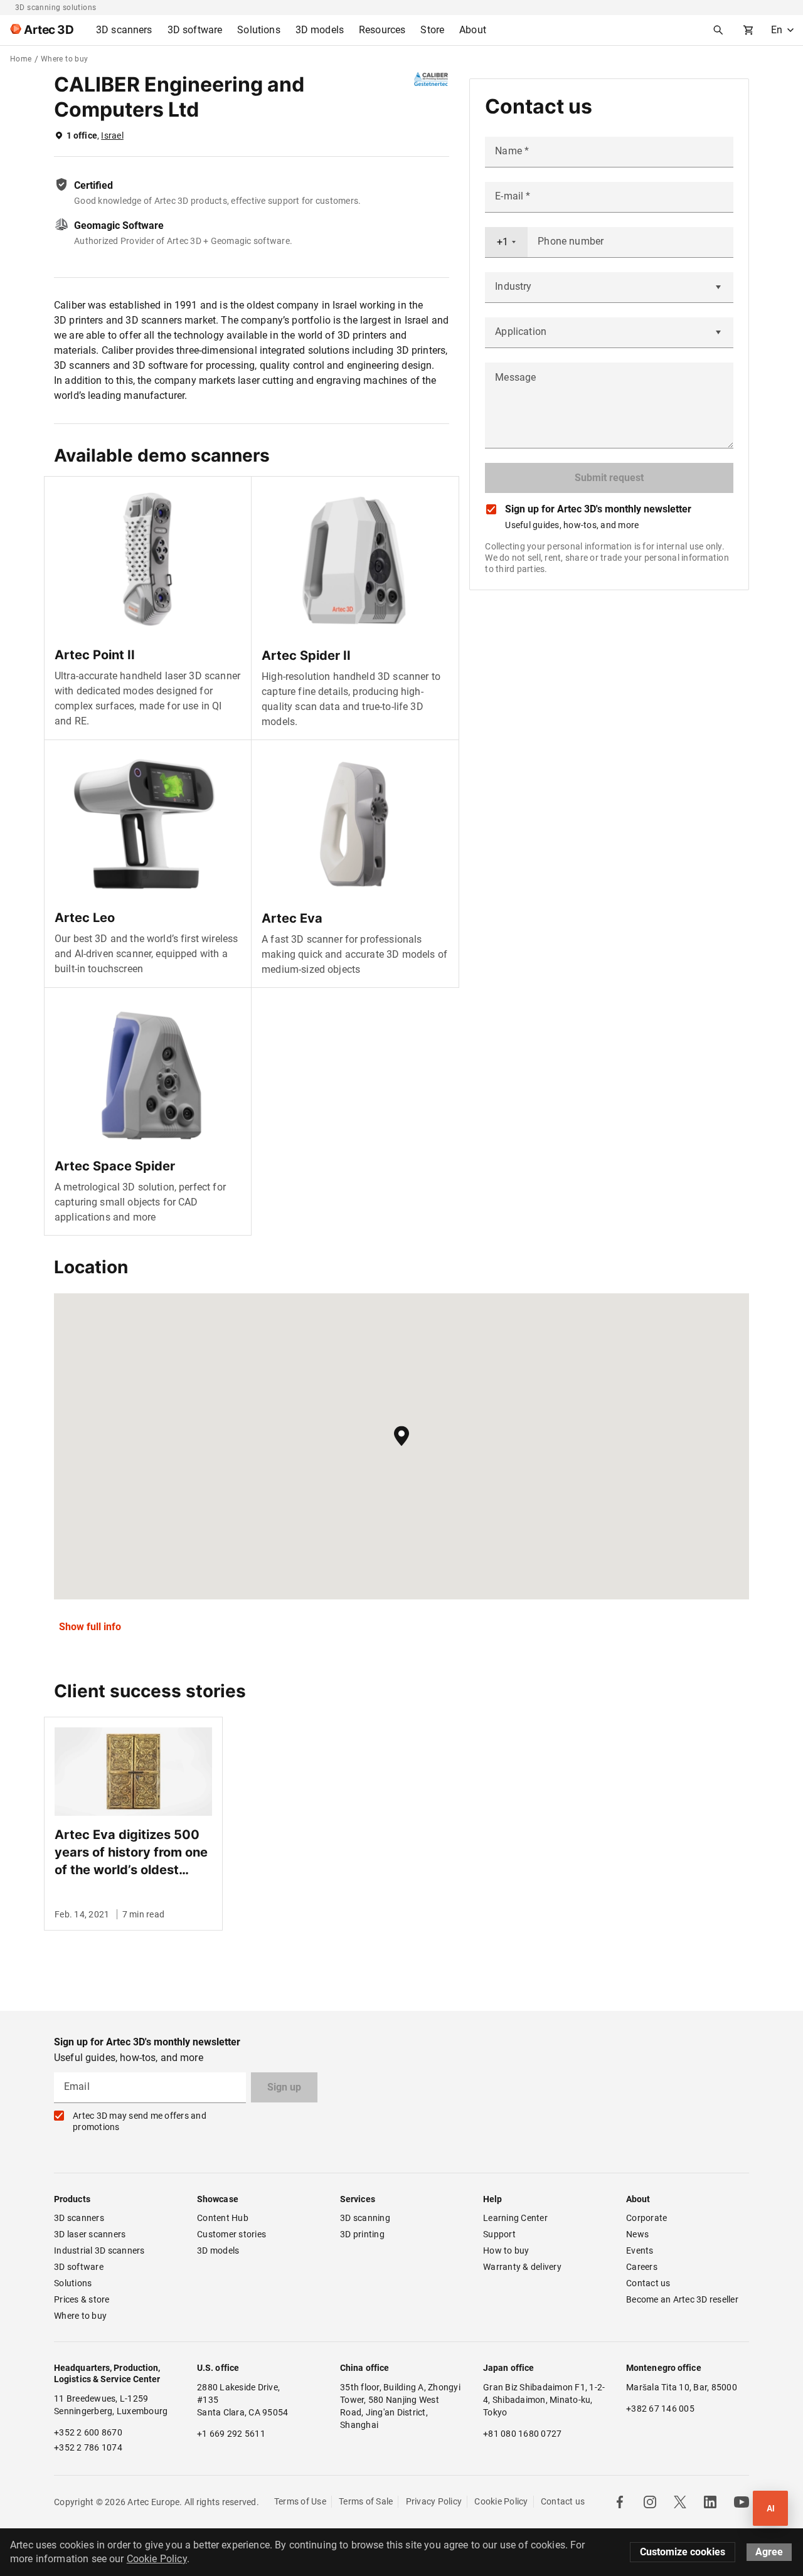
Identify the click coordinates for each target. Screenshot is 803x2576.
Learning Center (515, 2218)
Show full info (90, 1627)
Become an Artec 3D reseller (682, 2299)
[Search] (718, 30)
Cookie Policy (501, 2501)
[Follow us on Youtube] (742, 2502)
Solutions (73, 2283)
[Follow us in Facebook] (620, 2502)
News (637, 2234)
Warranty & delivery (522, 2267)
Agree (769, 2552)
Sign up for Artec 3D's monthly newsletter (598, 509)
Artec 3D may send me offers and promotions (140, 2121)
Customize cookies (683, 2552)
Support (499, 2234)
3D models (218, 2250)
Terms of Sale (366, 2501)
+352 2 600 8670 (88, 2432)
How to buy (506, 2250)
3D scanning (365, 2218)
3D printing (362, 2234)
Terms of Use (300, 2501)
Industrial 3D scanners (99, 2250)
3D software (79, 2267)
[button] (401, 1436)
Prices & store (82, 2299)
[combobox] (506, 242)
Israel (112, 135)
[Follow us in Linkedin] (710, 2502)
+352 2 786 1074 (88, 2447)
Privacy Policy (434, 2501)
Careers (642, 2267)
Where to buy (80, 2316)
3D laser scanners (90, 2234)
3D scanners (79, 2218)
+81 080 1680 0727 (522, 2434)
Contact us (648, 2283)
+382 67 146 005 (660, 2409)
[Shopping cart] (748, 30)
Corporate (646, 2218)
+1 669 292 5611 (231, 2434)
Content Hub (223, 2218)
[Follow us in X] (680, 2502)
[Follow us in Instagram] (650, 2502)
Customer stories (231, 2234)
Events (640, 2250)
